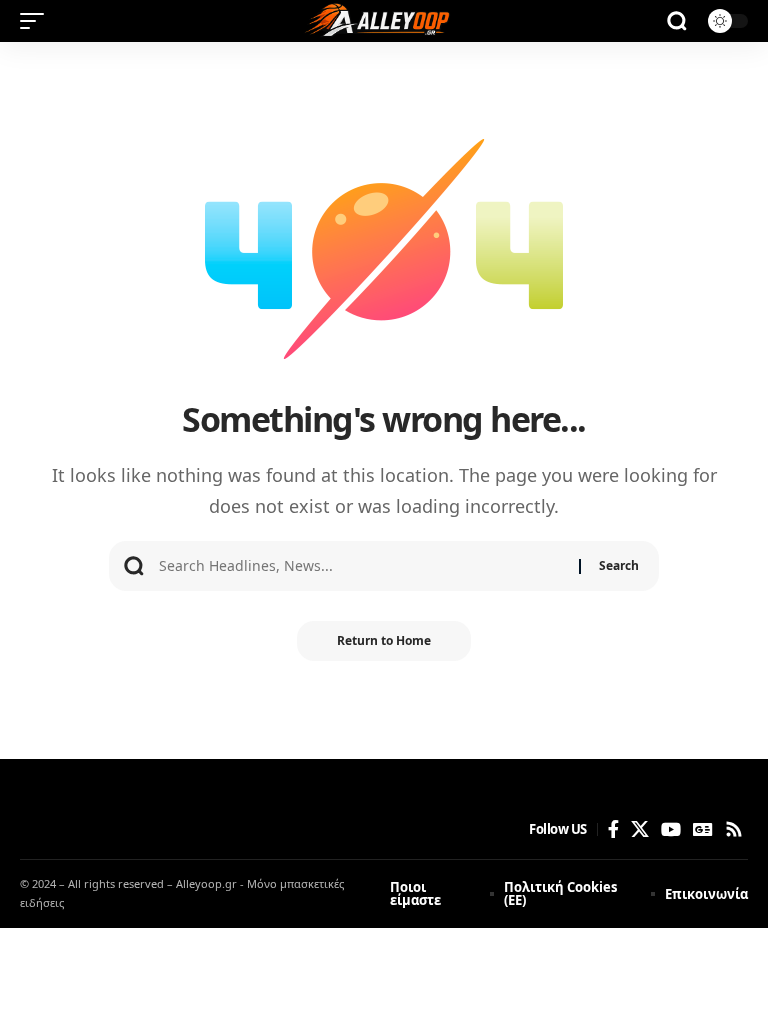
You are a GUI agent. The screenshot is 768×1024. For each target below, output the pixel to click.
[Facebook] (613, 829)
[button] (37, 21)
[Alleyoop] (384, 21)
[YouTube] (671, 829)
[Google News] (703, 829)
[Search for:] (361, 566)
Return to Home (384, 640)
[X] (640, 829)
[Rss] (734, 829)
